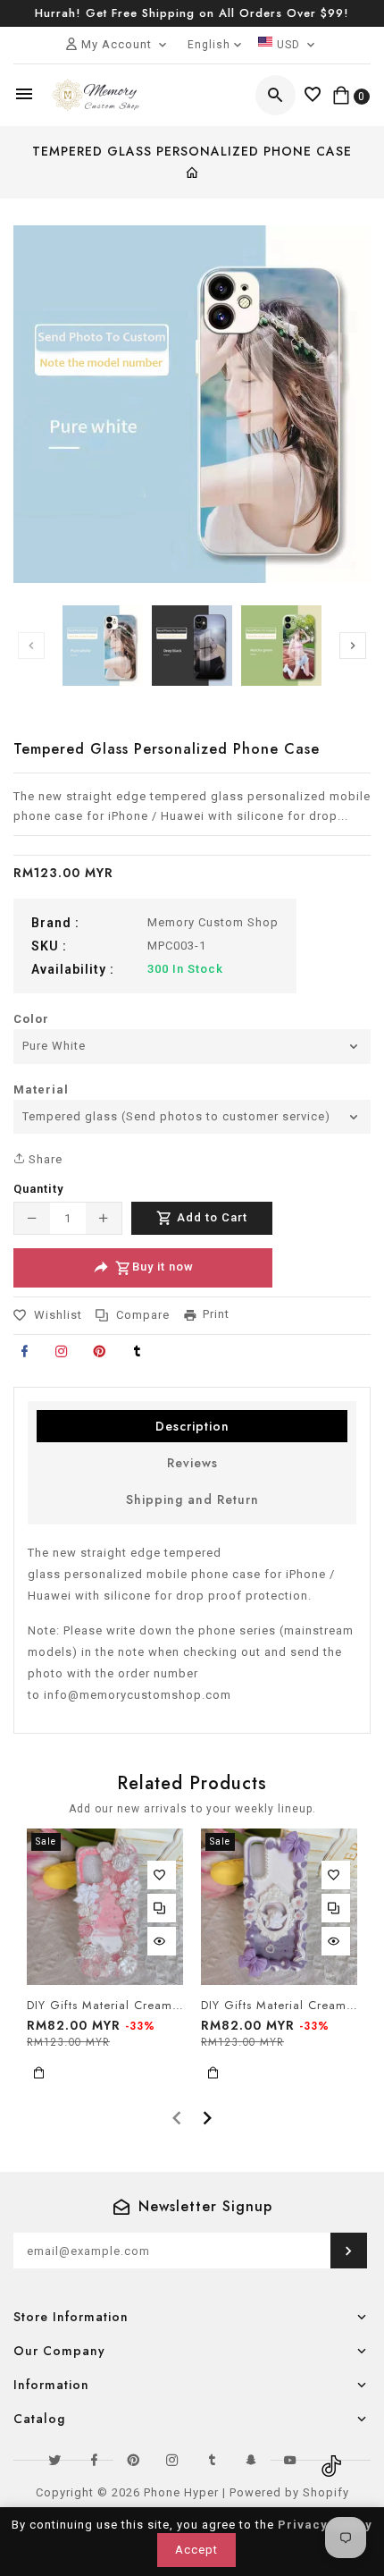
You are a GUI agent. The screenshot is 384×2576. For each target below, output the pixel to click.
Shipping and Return (192, 1499)
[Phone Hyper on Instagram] (172, 2460)
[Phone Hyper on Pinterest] (133, 2460)
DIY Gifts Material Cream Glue (105, 2006)
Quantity (38, 1189)
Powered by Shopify (289, 2492)
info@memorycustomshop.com (138, 1695)
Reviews (192, 1463)
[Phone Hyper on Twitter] (54, 2460)
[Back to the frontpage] (192, 174)
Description (192, 1426)
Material (41, 1090)
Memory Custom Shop (213, 922)
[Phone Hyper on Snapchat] (251, 2460)
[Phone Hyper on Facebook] (94, 2460)
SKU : (49, 946)
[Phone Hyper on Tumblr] (212, 2460)
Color (31, 1019)
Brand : (55, 923)
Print (216, 1314)
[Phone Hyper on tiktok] (330, 2460)
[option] (103, 646)
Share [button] (44, 1159)
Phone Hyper (181, 2492)
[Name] (349, 2251)
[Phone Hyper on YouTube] (290, 2460)
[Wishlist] (313, 95)
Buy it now (163, 1267)
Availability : (73, 969)
